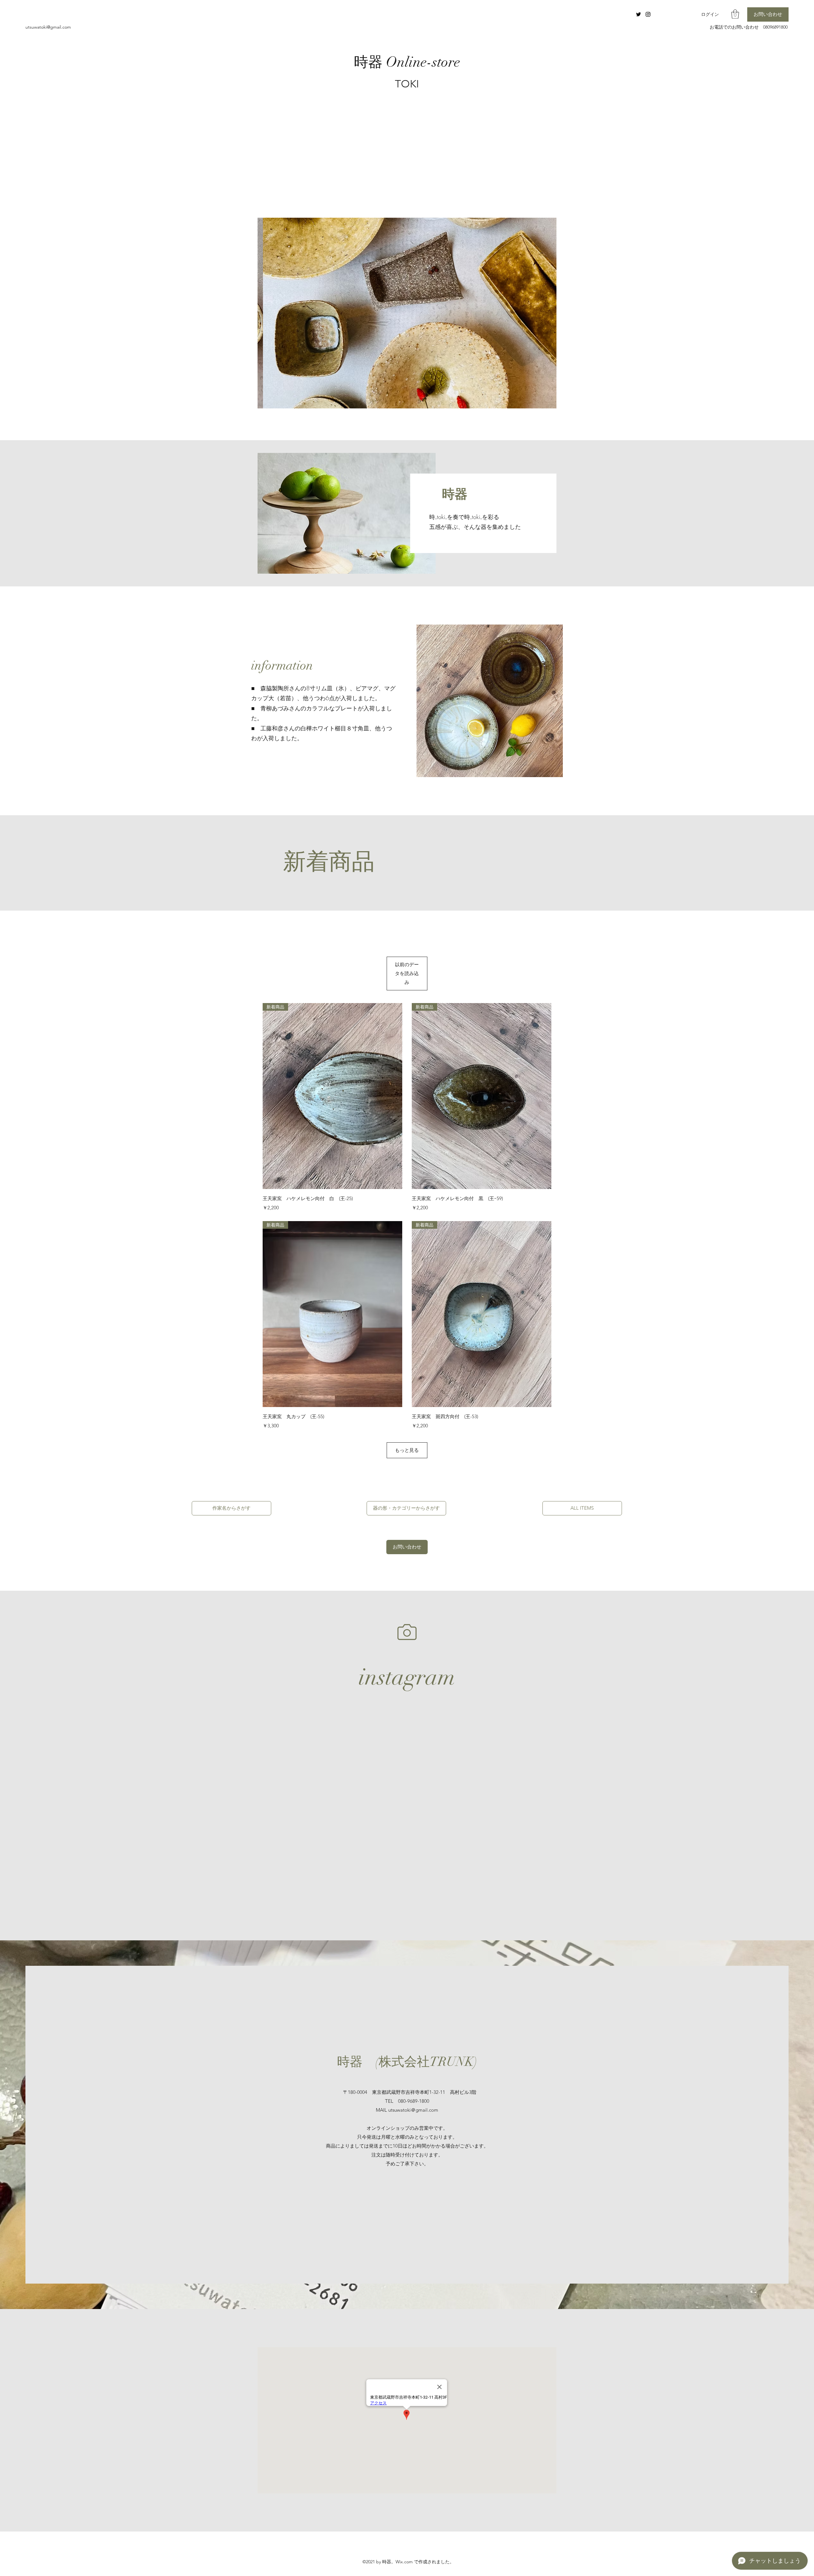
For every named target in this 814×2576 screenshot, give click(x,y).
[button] (735, 14)
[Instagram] (648, 14)
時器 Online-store (407, 62)
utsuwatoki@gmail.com (48, 27)
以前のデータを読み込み (407, 973)
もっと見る (407, 1450)
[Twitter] (638, 14)
